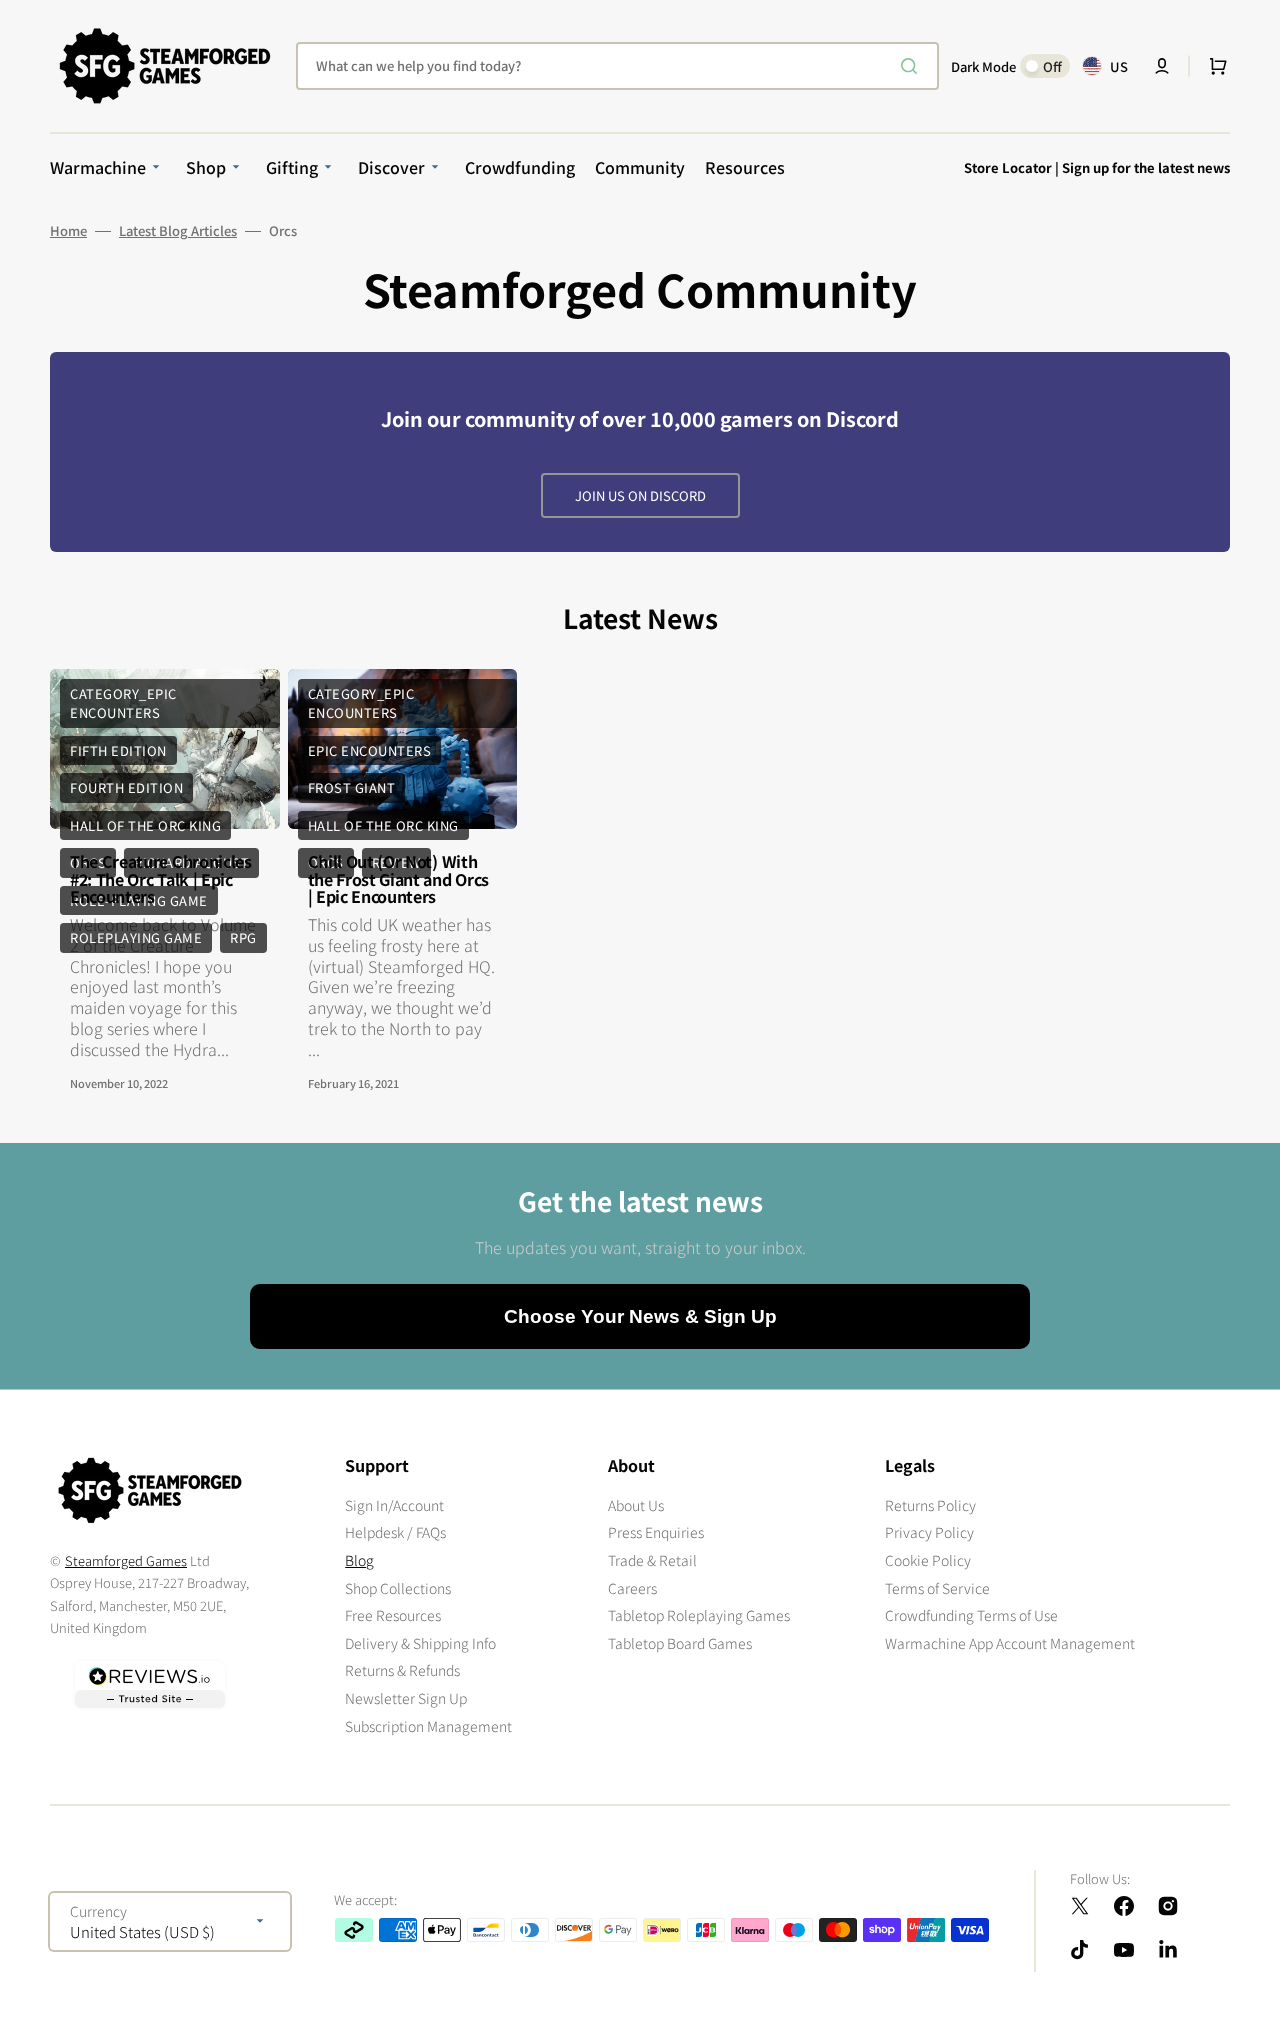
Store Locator (1008, 167)
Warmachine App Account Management (1010, 1643)
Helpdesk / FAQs (395, 1532)
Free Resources (393, 1615)
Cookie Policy (928, 1560)
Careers (632, 1588)
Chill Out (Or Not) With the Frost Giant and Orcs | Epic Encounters (398, 878)
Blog (359, 1560)
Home (68, 231)
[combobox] (617, 66)
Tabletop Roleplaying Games (699, 1615)
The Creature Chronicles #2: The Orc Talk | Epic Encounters (161, 878)
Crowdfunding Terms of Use (971, 1615)
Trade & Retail (652, 1560)
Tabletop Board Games (680, 1643)
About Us (636, 1505)
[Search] (913, 66)
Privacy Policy (929, 1532)
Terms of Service (937, 1588)
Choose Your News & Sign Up (640, 1316)
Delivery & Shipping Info (420, 1643)
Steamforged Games (126, 1560)
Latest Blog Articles (178, 231)
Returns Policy (930, 1505)
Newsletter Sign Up (406, 1698)
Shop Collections (398, 1588)
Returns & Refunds (402, 1670)
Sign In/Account (394, 1505)
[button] (1162, 66)
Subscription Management (428, 1726)
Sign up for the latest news (1146, 167)
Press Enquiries (656, 1532)
